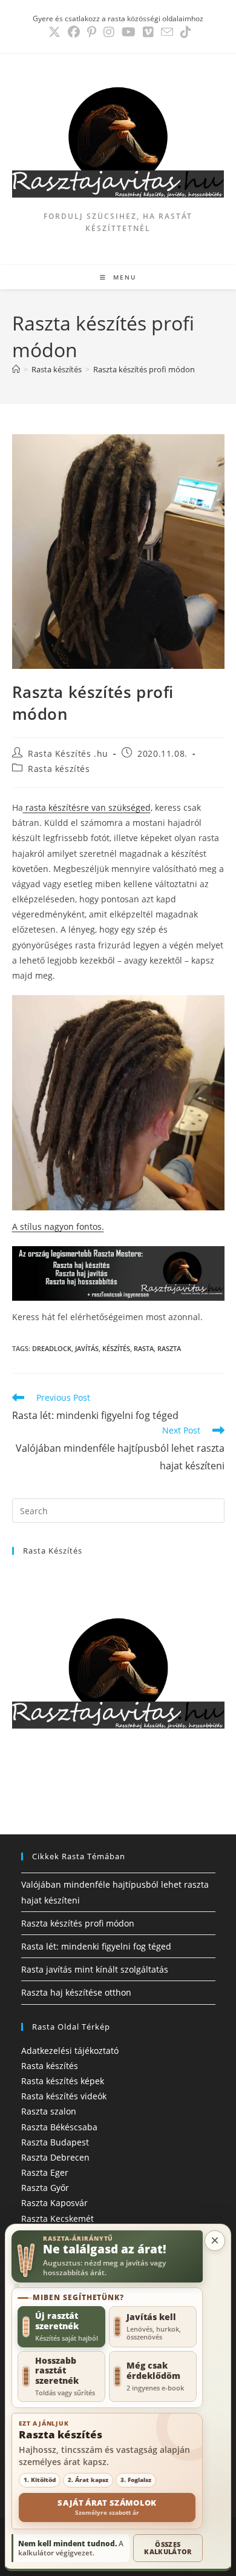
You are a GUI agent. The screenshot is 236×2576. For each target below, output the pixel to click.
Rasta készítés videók (64, 2096)
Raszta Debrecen (55, 2157)
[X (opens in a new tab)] (54, 32)
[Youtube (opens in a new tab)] (129, 32)
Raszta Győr (45, 2188)
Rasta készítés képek (63, 2081)
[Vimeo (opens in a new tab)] (148, 32)
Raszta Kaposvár (54, 2203)
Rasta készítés (59, 769)
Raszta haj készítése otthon (76, 1992)
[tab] (61, 2326)
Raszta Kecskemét (57, 2219)
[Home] (16, 369)
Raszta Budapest (55, 2142)
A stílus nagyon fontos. (58, 1226)
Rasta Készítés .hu (68, 753)
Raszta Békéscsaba (59, 2127)
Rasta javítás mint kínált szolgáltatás (95, 1969)
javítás (87, 1348)
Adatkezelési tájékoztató (70, 2051)
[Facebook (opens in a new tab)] (74, 32)
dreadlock (52, 1348)
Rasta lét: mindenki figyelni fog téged (96, 1946)
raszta (169, 1348)
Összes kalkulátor (168, 2548)
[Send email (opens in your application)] (167, 32)
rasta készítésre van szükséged (87, 807)
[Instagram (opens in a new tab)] (109, 32)
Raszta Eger (45, 2172)
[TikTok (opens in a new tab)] (184, 32)
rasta (144, 1348)
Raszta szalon (49, 2111)
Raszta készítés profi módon (144, 369)
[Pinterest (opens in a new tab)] (92, 32)
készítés (116, 1348)
